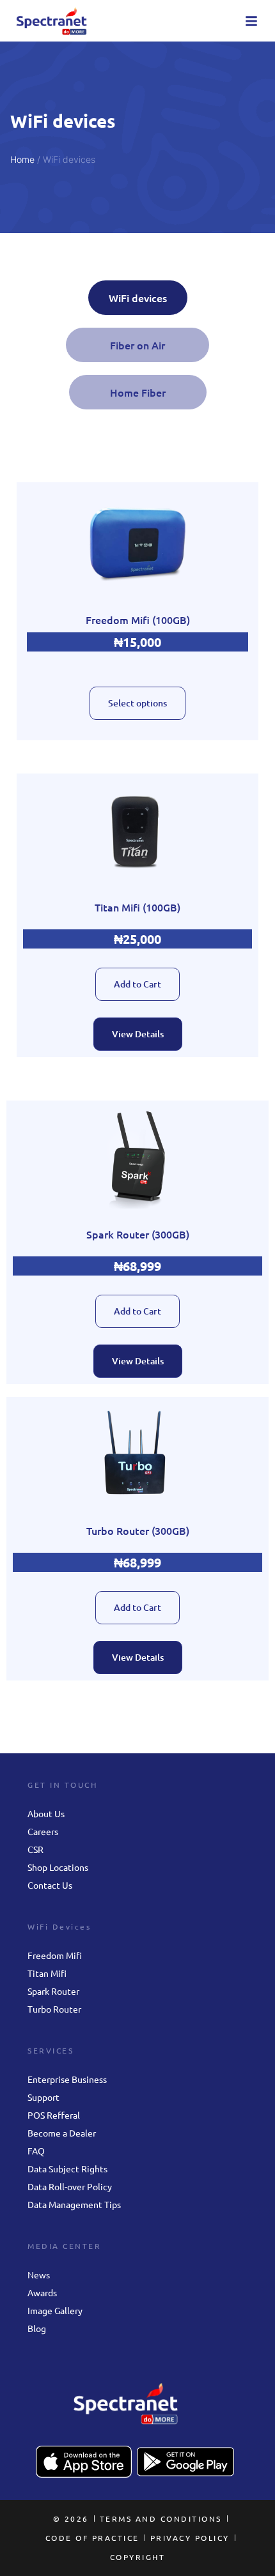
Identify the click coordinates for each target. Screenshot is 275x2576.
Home (22, 159)
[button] (251, 21)
